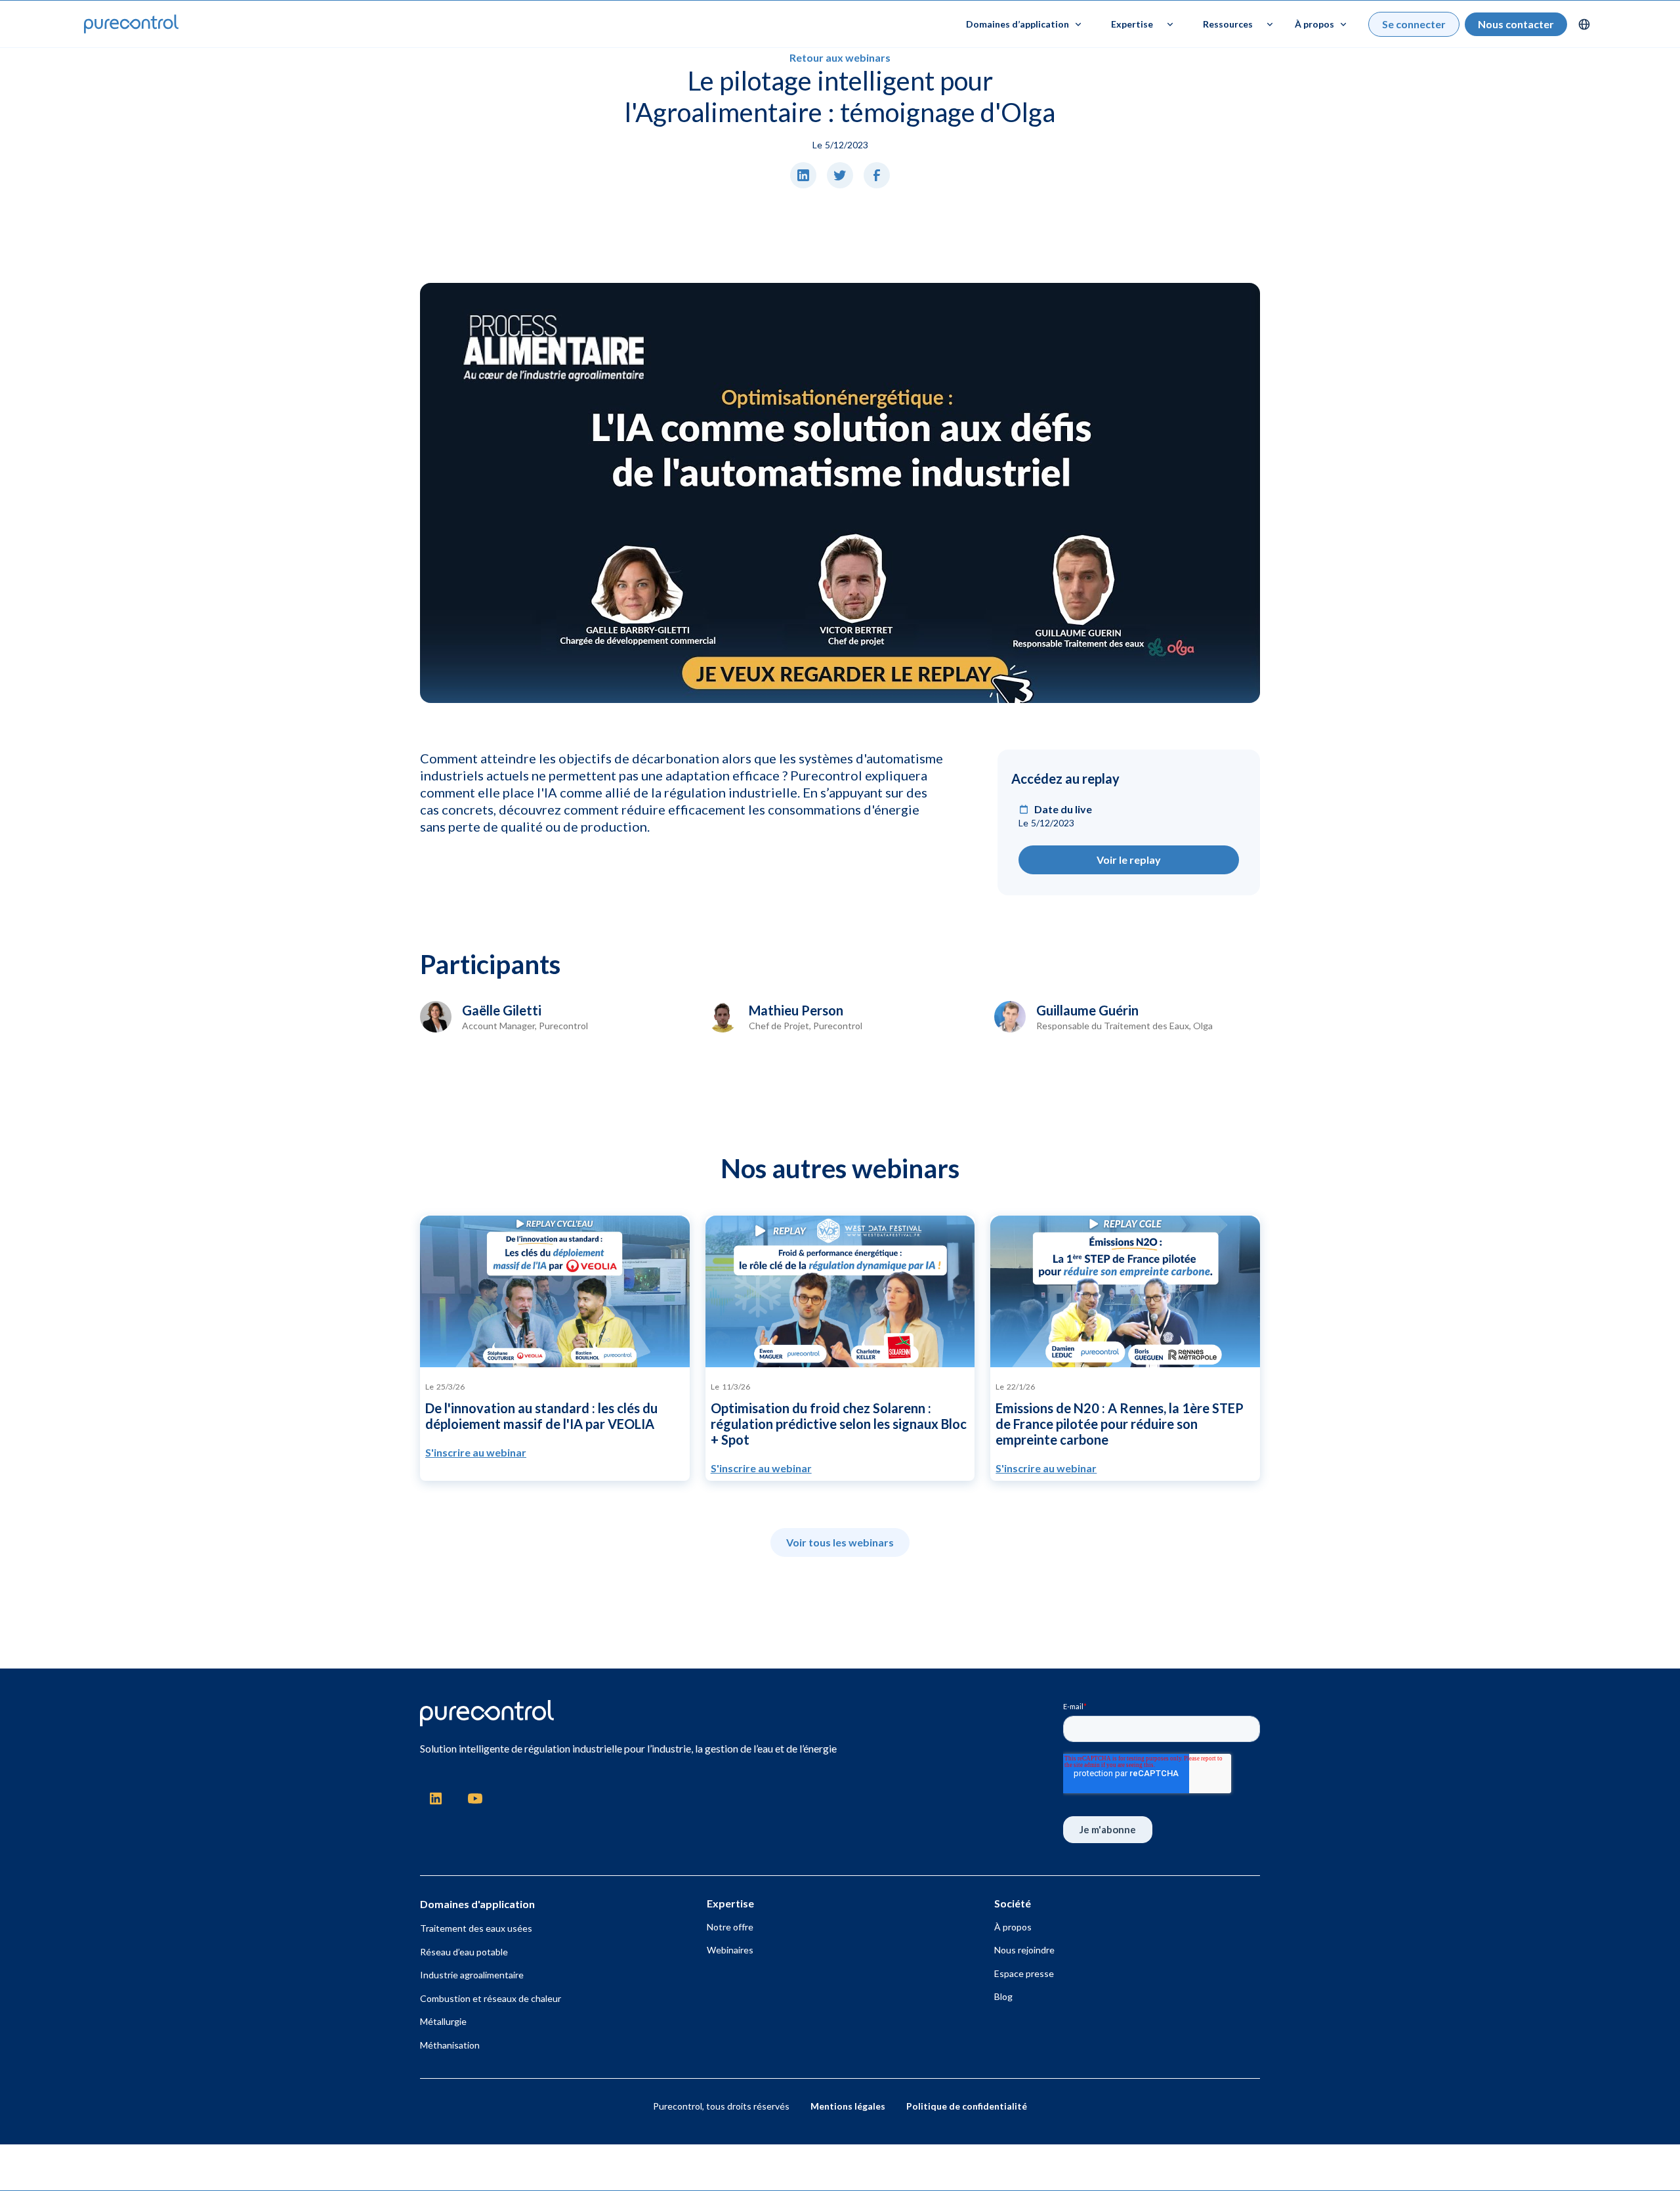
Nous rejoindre (1024, 1950)
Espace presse (1024, 1973)
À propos (1013, 1927)
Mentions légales (848, 2106)
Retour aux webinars (840, 57)
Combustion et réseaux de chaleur (491, 1998)
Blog (1003, 1996)
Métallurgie (443, 2021)
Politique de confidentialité (967, 2106)
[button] (1024, 24)
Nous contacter (1516, 24)
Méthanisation (450, 2045)
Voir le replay (1129, 860)
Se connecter (1414, 24)
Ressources (1228, 24)
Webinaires (730, 1950)
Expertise (1132, 24)
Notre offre (730, 1927)
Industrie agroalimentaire (472, 1975)
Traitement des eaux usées (476, 1928)
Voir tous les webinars (840, 1542)
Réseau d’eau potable (464, 1952)
